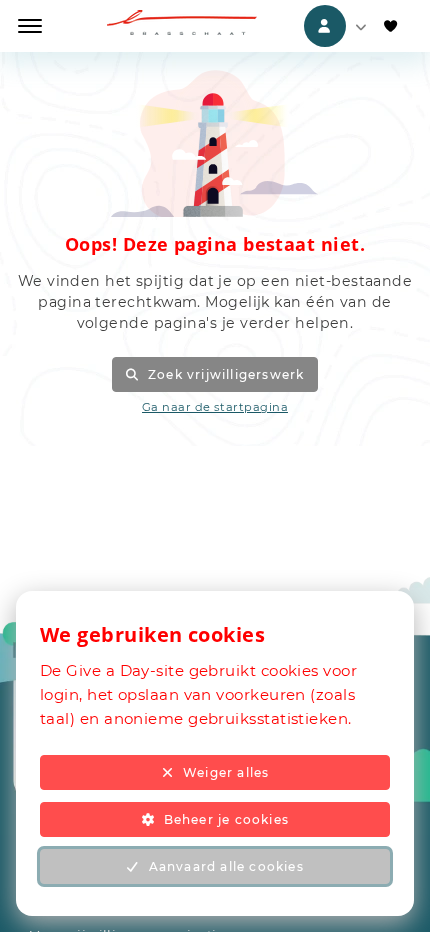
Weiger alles (226, 772)
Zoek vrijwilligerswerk (226, 374)
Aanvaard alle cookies (226, 866)
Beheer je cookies (226, 819)
